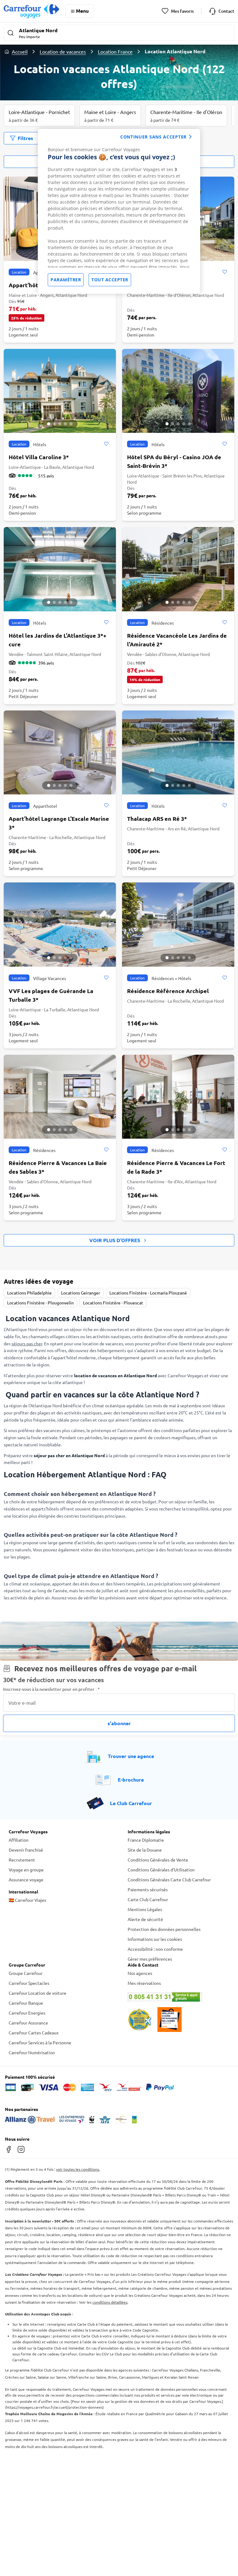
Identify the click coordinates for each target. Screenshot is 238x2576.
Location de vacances (63, 51)
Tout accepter (110, 280)
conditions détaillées (110, 2302)
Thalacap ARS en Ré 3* (157, 818)
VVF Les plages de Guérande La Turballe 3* (51, 995)
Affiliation (19, 1840)
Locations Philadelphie (29, 1293)
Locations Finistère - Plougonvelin (40, 1303)
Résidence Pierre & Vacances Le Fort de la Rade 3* (176, 1167)
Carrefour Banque (26, 2003)
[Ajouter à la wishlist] (225, 272)
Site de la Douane (145, 1850)
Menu (82, 11)
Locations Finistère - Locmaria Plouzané (148, 1293)
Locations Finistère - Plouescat (113, 1303)
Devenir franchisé (26, 1850)
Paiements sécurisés (148, 1889)
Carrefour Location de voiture (37, 1993)
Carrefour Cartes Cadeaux (34, 2033)
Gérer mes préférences (150, 1959)
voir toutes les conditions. (78, 2169)
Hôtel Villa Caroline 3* (39, 457)
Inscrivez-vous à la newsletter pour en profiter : (51, 1689)
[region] (119, 211)
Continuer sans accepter (153, 137)
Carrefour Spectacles (29, 1983)
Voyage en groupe (26, 1870)
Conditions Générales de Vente (158, 1860)
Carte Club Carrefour (148, 1899)
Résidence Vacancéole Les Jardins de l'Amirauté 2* (177, 640)
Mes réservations (144, 1983)
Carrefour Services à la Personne (40, 2042)
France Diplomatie (146, 1840)
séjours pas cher (27, 1343)
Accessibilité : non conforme (155, 1949)
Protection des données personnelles (164, 1929)
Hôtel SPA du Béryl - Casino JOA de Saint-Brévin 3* (174, 461)
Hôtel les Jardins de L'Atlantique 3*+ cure (57, 640)
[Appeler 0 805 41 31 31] (178, 1997)
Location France (115, 51)
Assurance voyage (26, 1879)
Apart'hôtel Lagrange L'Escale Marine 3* (59, 823)
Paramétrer (66, 280)
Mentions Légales (145, 1909)
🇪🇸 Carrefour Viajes (27, 1900)
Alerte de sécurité (145, 1919)
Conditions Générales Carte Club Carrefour (169, 1879)
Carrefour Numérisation (32, 2052)
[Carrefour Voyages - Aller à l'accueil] (31, 11)
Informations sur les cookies (155, 1939)
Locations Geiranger (81, 1293)
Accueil (20, 51)
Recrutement (22, 1860)
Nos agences (140, 1973)
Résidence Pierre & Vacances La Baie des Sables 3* (58, 1167)
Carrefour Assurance (28, 2023)
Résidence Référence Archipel (168, 991)
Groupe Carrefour (26, 1973)
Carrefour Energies (27, 2013)
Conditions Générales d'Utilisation (161, 1870)
